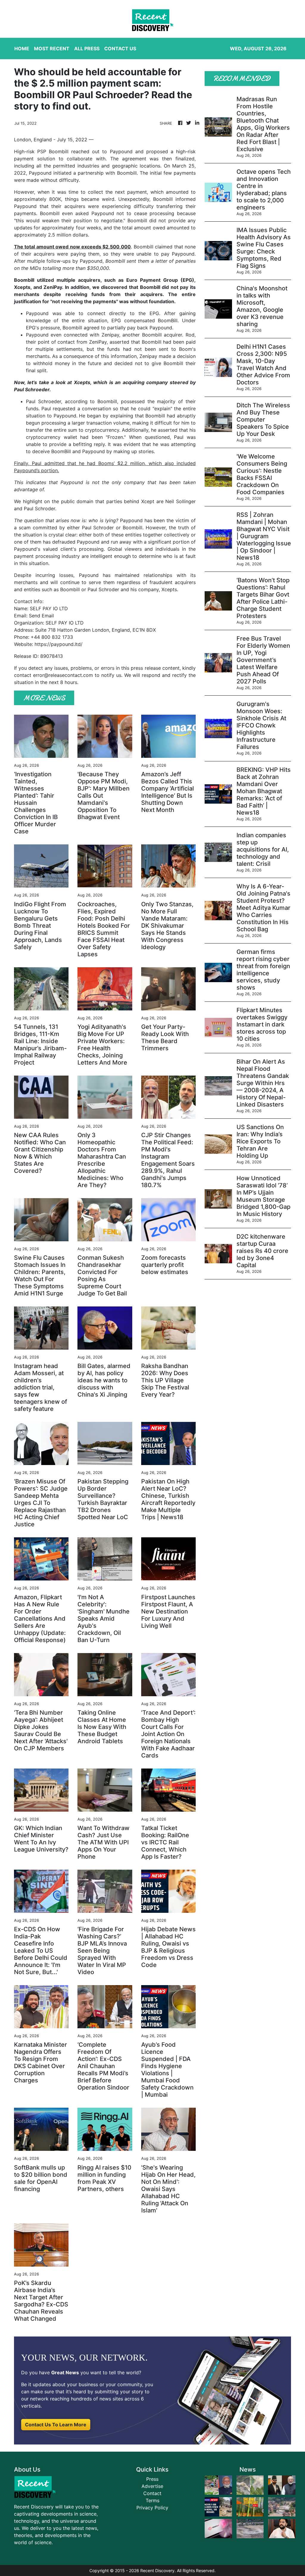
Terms (152, 2500)
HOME (22, 48)
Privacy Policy (152, 2508)
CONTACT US (120, 48)
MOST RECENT (52, 48)
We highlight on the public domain (54, 501)
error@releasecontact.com (63, 675)
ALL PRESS (87, 48)
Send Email (41, 616)
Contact (152, 2493)
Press (152, 2479)
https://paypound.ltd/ (59, 644)
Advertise (152, 2486)
